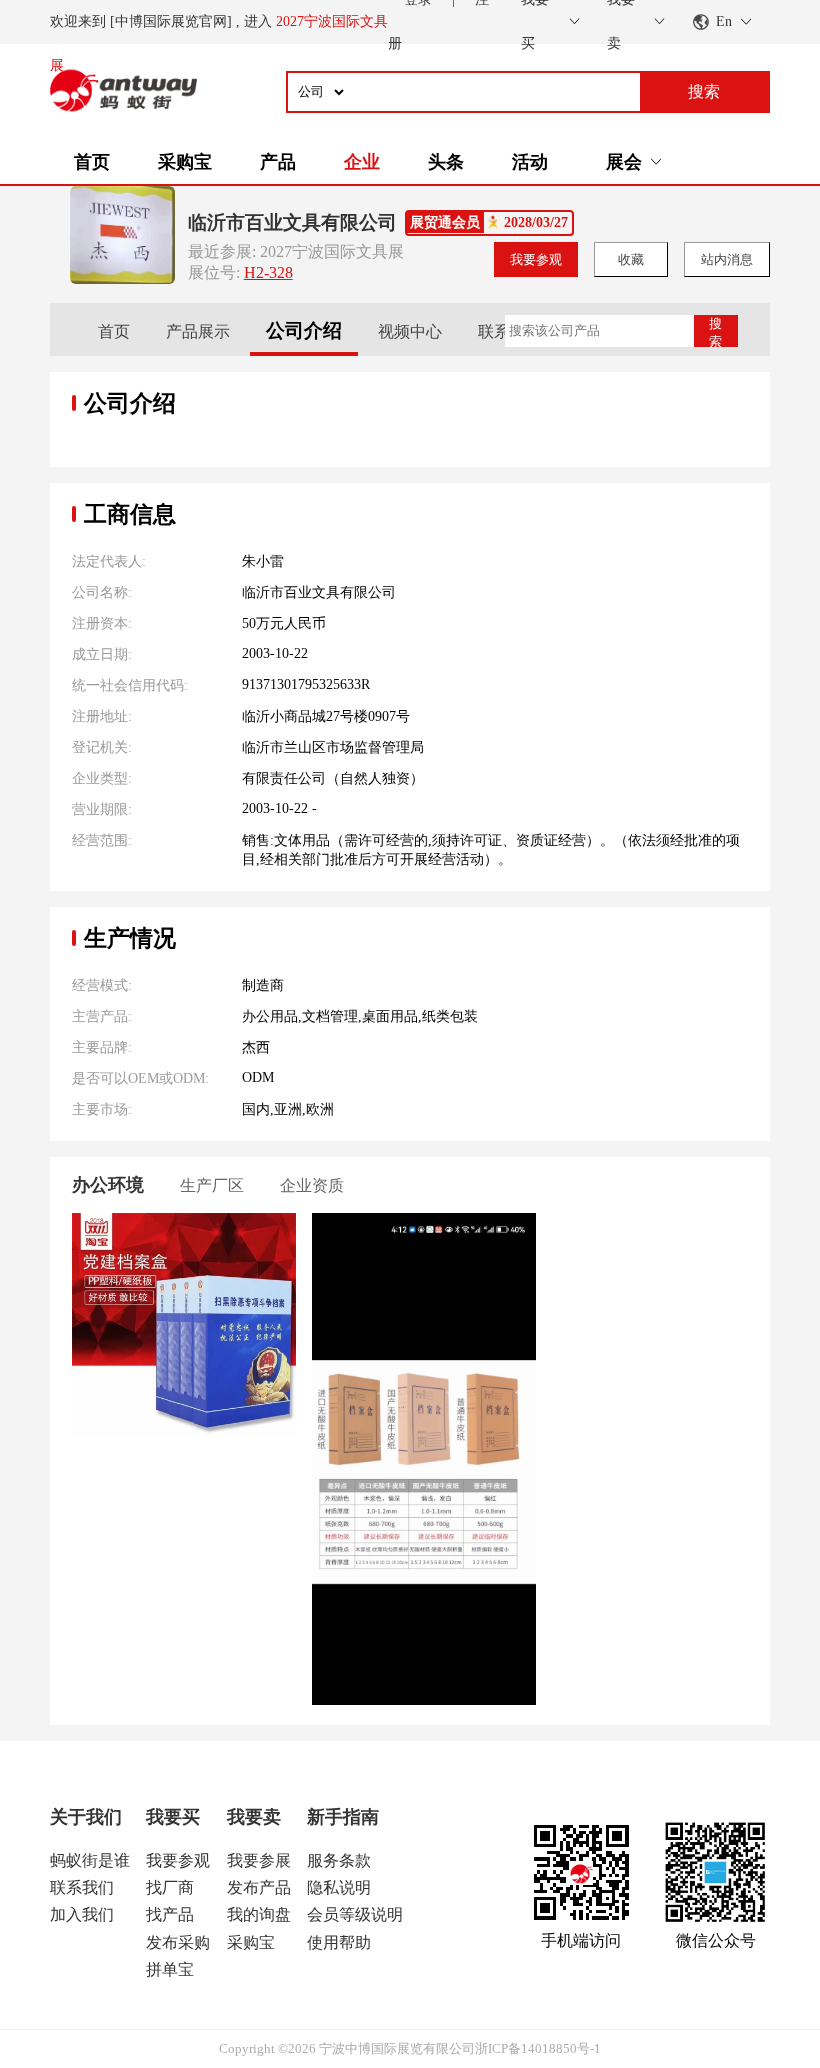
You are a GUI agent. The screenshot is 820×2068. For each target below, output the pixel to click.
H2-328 (268, 272)
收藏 (631, 259)
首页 (92, 162)
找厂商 (170, 1887)
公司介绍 (304, 330)
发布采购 (178, 1942)
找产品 (170, 1914)
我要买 (173, 1817)
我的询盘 (259, 1914)
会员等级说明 (355, 1914)
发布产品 (259, 1887)
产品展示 (198, 331)
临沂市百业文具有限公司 (292, 222)
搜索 (715, 331)
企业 (362, 162)
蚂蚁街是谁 (90, 1860)
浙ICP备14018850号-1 (538, 2048)
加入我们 (82, 1914)
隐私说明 (339, 1887)
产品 (278, 162)
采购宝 (185, 162)
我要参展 (259, 1860)
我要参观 (536, 259)
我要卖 (254, 1817)
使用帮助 (339, 1942)
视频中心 (410, 331)
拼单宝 (170, 1969)
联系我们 (82, 1887)
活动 (530, 162)
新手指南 (343, 1817)
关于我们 (86, 1817)
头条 (446, 162)
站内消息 (727, 259)
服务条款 (339, 1860)
